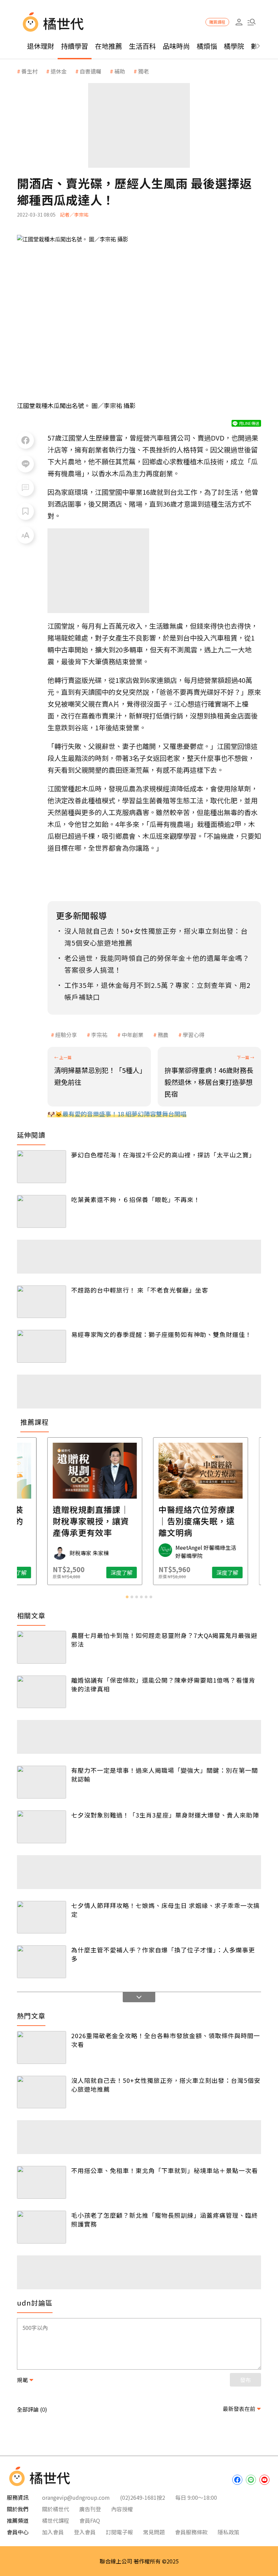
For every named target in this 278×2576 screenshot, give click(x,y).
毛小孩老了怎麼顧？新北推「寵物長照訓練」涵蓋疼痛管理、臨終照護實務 (165, 2219)
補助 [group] (120, 71)
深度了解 (60, 1573)
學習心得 (194, 1035)
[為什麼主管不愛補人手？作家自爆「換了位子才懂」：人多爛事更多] (42, 1962)
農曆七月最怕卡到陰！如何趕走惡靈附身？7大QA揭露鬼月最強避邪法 (164, 1640)
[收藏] (25, 511)
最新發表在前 (239, 2409)
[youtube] (264, 2480)
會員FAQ (90, 2520)
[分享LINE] (25, 464)
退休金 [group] (59, 71)
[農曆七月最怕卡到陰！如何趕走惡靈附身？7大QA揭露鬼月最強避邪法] (42, 1647)
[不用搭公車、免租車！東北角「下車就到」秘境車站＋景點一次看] (42, 2182)
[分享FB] (25, 440)
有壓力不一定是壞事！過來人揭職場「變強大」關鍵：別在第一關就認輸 (165, 1774)
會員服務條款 (191, 2532)
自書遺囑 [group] (91, 71)
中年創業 (133, 1035)
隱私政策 (229, 2532)
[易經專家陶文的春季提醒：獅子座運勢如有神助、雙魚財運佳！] (42, 1346)
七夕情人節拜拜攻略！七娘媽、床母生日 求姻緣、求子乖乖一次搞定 (165, 1910)
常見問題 (154, 2532)
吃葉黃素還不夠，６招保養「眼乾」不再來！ (136, 1199)
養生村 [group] (29, 71)
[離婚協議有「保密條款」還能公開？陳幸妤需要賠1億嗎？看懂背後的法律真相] (42, 1692)
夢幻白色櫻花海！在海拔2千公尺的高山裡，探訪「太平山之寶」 (163, 1155)
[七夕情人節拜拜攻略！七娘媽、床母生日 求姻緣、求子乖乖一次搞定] (42, 1917)
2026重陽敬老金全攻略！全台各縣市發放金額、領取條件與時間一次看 (166, 2040)
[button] (251, 22)
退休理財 (41, 46)
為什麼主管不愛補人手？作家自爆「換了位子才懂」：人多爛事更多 (163, 1954)
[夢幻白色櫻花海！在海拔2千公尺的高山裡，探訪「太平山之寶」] (42, 1167)
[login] (239, 22)
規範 (22, 2380)
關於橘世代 (56, 2509)
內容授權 (122, 2509)
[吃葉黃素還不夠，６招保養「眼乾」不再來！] (42, 1211)
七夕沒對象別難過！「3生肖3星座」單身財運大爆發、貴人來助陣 (165, 1815)
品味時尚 (176, 46)
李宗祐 (99, 1035)
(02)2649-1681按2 (143, 2497)
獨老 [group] (143, 71)
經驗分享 (66, 1035)
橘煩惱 (207, 46)
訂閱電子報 (119, 2532)
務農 (163, 1035)
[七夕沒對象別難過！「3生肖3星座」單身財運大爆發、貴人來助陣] (42, 1827)
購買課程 (217, 22)
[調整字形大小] (25, 535)
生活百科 (142, 46)
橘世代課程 (56, 2520)
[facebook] (237, 2480)
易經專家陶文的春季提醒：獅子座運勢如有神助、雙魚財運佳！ (161, 1334)
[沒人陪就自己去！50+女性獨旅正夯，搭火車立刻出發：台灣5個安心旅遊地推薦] (42, 2092)
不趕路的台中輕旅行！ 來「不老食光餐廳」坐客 (140, 1290)
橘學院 (234, 46)
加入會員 (53, 2532)
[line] (251, 2480)
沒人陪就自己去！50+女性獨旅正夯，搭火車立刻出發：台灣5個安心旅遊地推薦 (166, 2085)
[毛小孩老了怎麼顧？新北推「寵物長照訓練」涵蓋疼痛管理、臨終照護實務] (42, 2227)
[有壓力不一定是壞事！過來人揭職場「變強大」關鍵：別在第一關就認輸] (42, 1782)
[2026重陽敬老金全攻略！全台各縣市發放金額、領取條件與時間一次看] (42, 2047)
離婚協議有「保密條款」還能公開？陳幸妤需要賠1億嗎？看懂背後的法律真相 (163, 1684)
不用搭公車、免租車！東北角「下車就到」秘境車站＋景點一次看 (165, 2170)
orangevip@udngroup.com (76, 2497)
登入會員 (85, 2532)
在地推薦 (108, 46)
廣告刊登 (90, 2509)
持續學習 (75, 46)
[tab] (127, 1597)
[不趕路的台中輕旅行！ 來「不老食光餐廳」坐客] (42, 1302)
